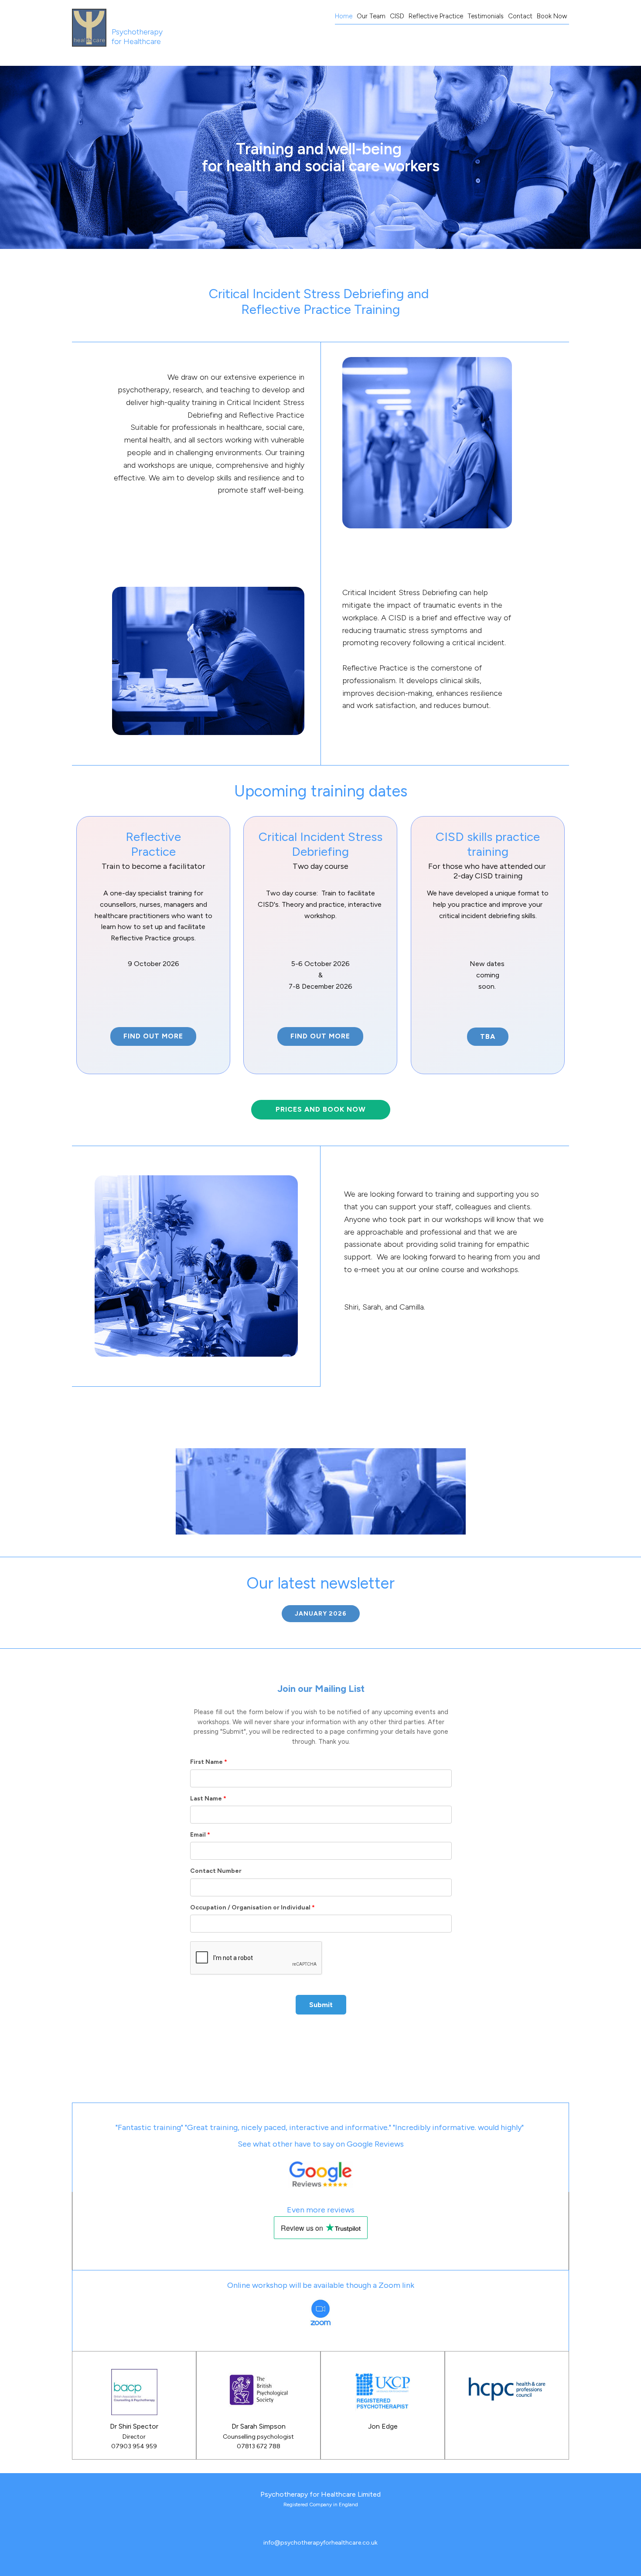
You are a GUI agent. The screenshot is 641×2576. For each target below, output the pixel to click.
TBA (488, 1036)
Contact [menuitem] (520, 16)
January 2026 (321, 1614)
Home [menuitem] (344, 16)
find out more (320, 1036)
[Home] (89, 28)
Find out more (153, 1036)
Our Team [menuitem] (371, 16)
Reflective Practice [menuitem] (436, 16)
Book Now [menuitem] (552, 16)
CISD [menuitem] (397, 16)
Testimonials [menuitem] (486, 16)
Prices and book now (321, 1109)
